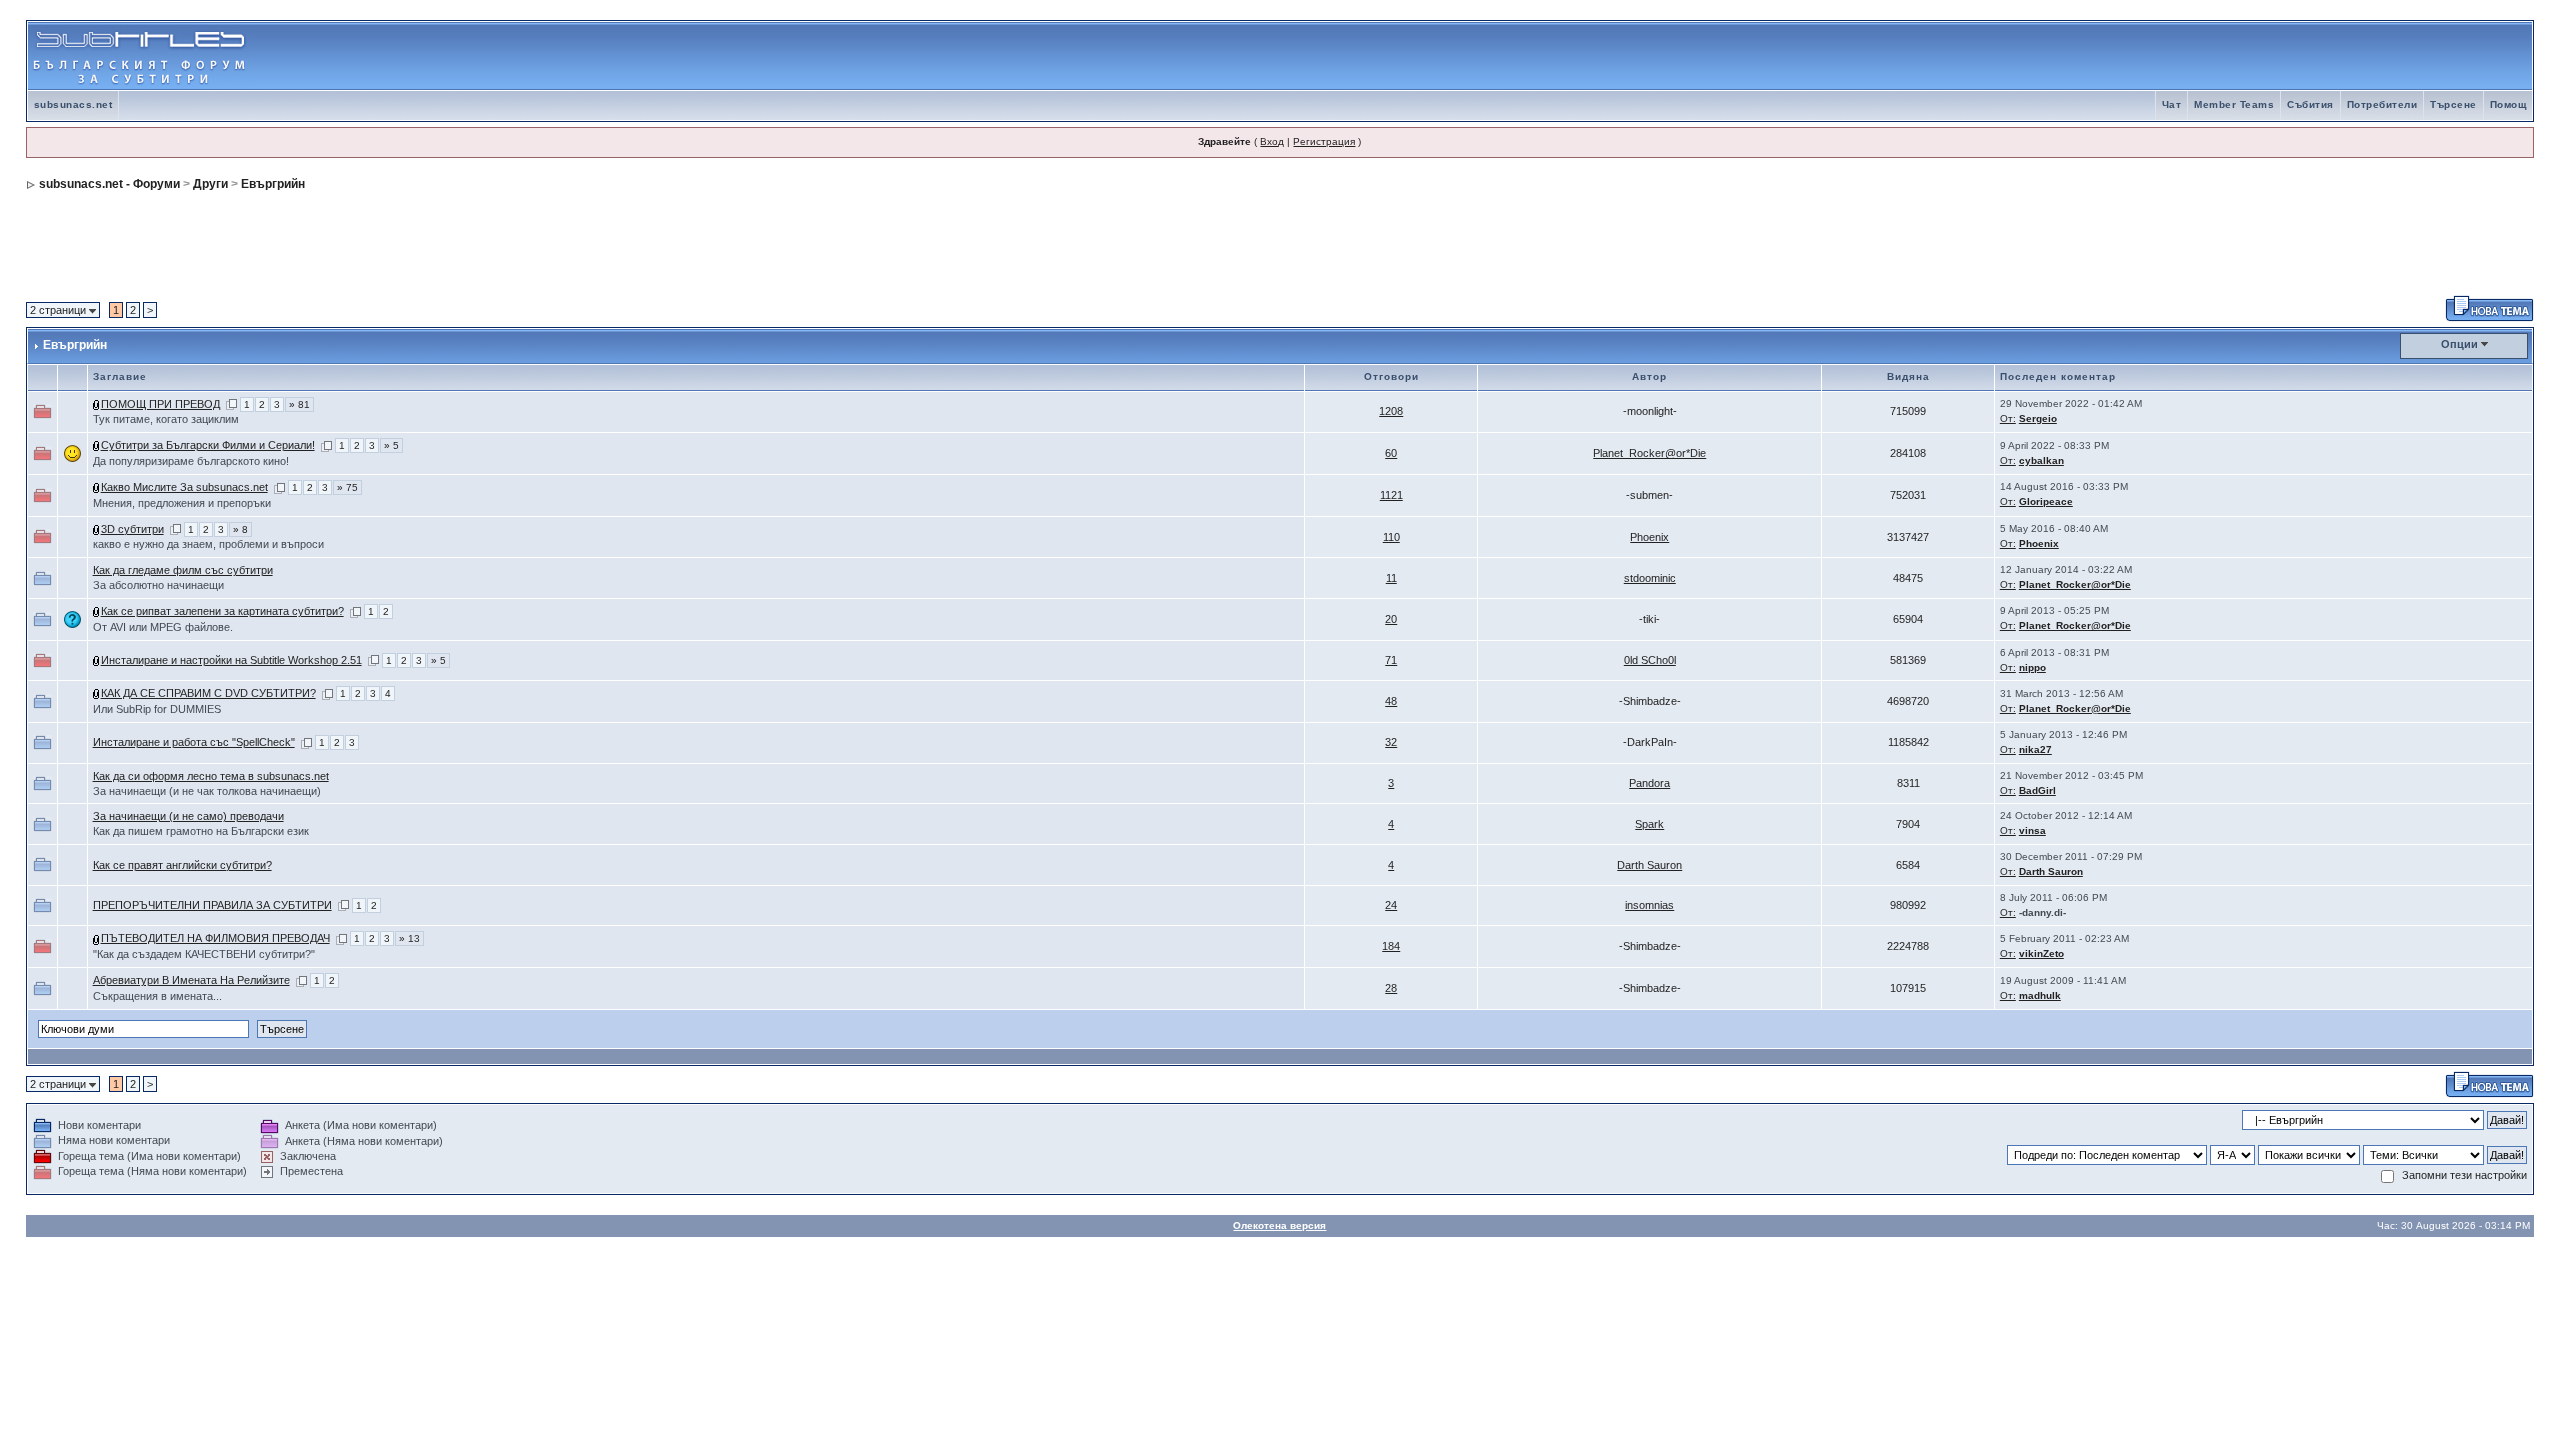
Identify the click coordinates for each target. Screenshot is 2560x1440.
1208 (1391, 411)
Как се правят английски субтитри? (182, 865)
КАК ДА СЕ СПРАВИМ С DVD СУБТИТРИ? (208, 693)
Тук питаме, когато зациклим (166, 419)
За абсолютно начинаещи (158, 585)
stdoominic (1650, 578)
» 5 (391, 445)
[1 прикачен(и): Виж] (97, 660)
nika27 (2035, 749)
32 (1391, 742)
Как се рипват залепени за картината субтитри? (222, 611)
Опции (2459, 344)
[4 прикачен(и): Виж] (97, 529)
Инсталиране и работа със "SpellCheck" (194, 742)
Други (210, 184)
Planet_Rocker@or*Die (1649, 453)
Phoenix (1649, 537)
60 (1391, 453)
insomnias (1649, 905)
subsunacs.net (73, 104)
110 (1391, 537)
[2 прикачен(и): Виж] (97, 445)
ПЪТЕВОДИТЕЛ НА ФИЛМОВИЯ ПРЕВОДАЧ (215, 938)
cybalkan (2041, 460)
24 (1391, 905)
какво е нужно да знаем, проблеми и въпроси (208, 544)
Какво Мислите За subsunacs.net (184, 487)
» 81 (299, 404)
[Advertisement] (2298, 56)
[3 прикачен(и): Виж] (97, 938)
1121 (1391, 495)
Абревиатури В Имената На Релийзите (191, 980)
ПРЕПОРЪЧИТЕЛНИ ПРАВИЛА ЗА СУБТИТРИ (212, 905)
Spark (1649, 824)
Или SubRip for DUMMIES (157, 709)
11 (1391, 578)
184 (1391, 946)
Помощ (2508, 104)
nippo (2032, 667)
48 (1391, 701)
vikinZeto (2041, 953)
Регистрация (1324, 141)
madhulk (2040, 995)
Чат (2172, 104)
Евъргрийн (273, 184)
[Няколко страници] (231, 404)
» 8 (240, 529)
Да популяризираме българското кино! (191, 461)
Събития (2310, 104)
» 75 (347, 487)
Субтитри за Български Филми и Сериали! (208, 445)
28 (1391, 988)
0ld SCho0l (1650, 660)
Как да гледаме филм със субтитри (183, 570)
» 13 (409, 938)
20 (1391, 619)
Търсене (2453, 104)
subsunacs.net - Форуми (109, 184)
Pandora (1649, 783)
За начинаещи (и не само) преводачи (188, 816)
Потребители (2382, 104)
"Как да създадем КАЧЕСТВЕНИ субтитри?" (204, 954)
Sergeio (2038, 418)
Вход (1272, 141)
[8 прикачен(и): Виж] (97, 404)
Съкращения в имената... (157, 996)
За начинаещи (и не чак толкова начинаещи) (207, 791)
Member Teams (2234, 104)
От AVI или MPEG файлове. (163, 627)
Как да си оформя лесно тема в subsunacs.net (211, 776)
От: (2008, 418)
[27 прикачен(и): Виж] (97, 487)
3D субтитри (132, 529)
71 (1391, 660)
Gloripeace (2046, 501)
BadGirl (2037, 790)
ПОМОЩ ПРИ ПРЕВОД (160, 404)
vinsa (2032, 830)
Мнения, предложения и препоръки (182, 503)
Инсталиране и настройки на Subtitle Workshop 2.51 (231, 660)
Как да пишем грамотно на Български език (201, 831)
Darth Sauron (1649, 865)
